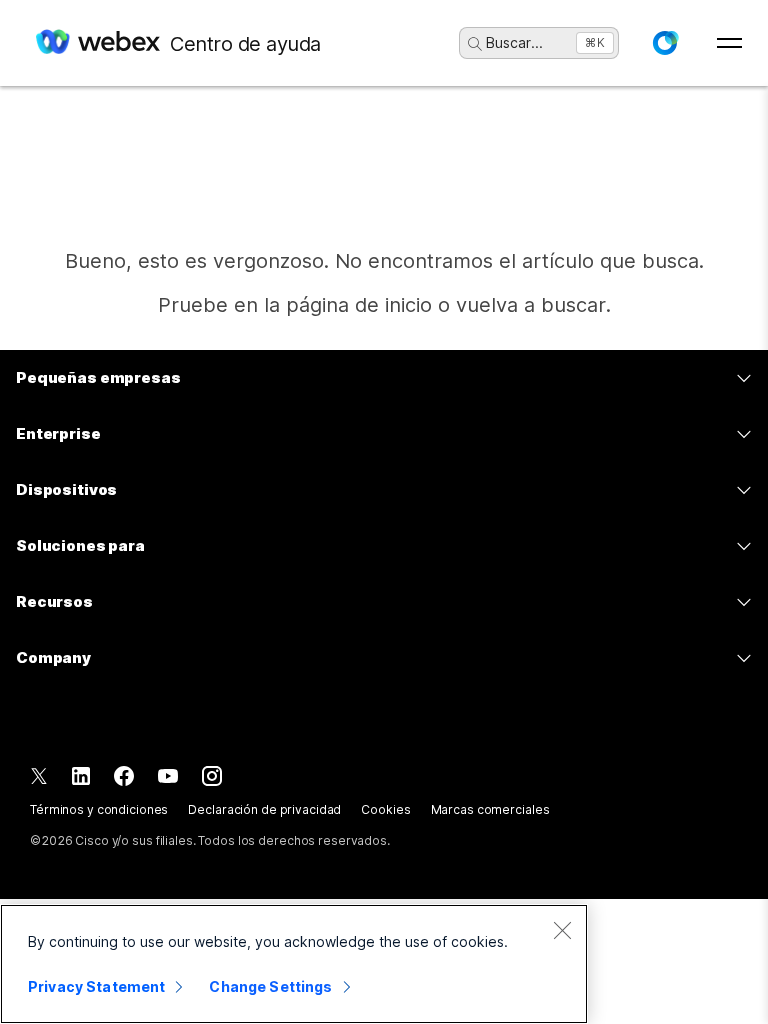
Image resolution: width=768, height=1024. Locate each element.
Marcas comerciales (490, 809)
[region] (294, 964)
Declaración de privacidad (264, 809)
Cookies (385, 809)
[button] (665, 43)
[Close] (562, 930)
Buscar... (514, 42)
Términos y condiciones (99, 809)
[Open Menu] (729, 43)
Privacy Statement (96, 986)
